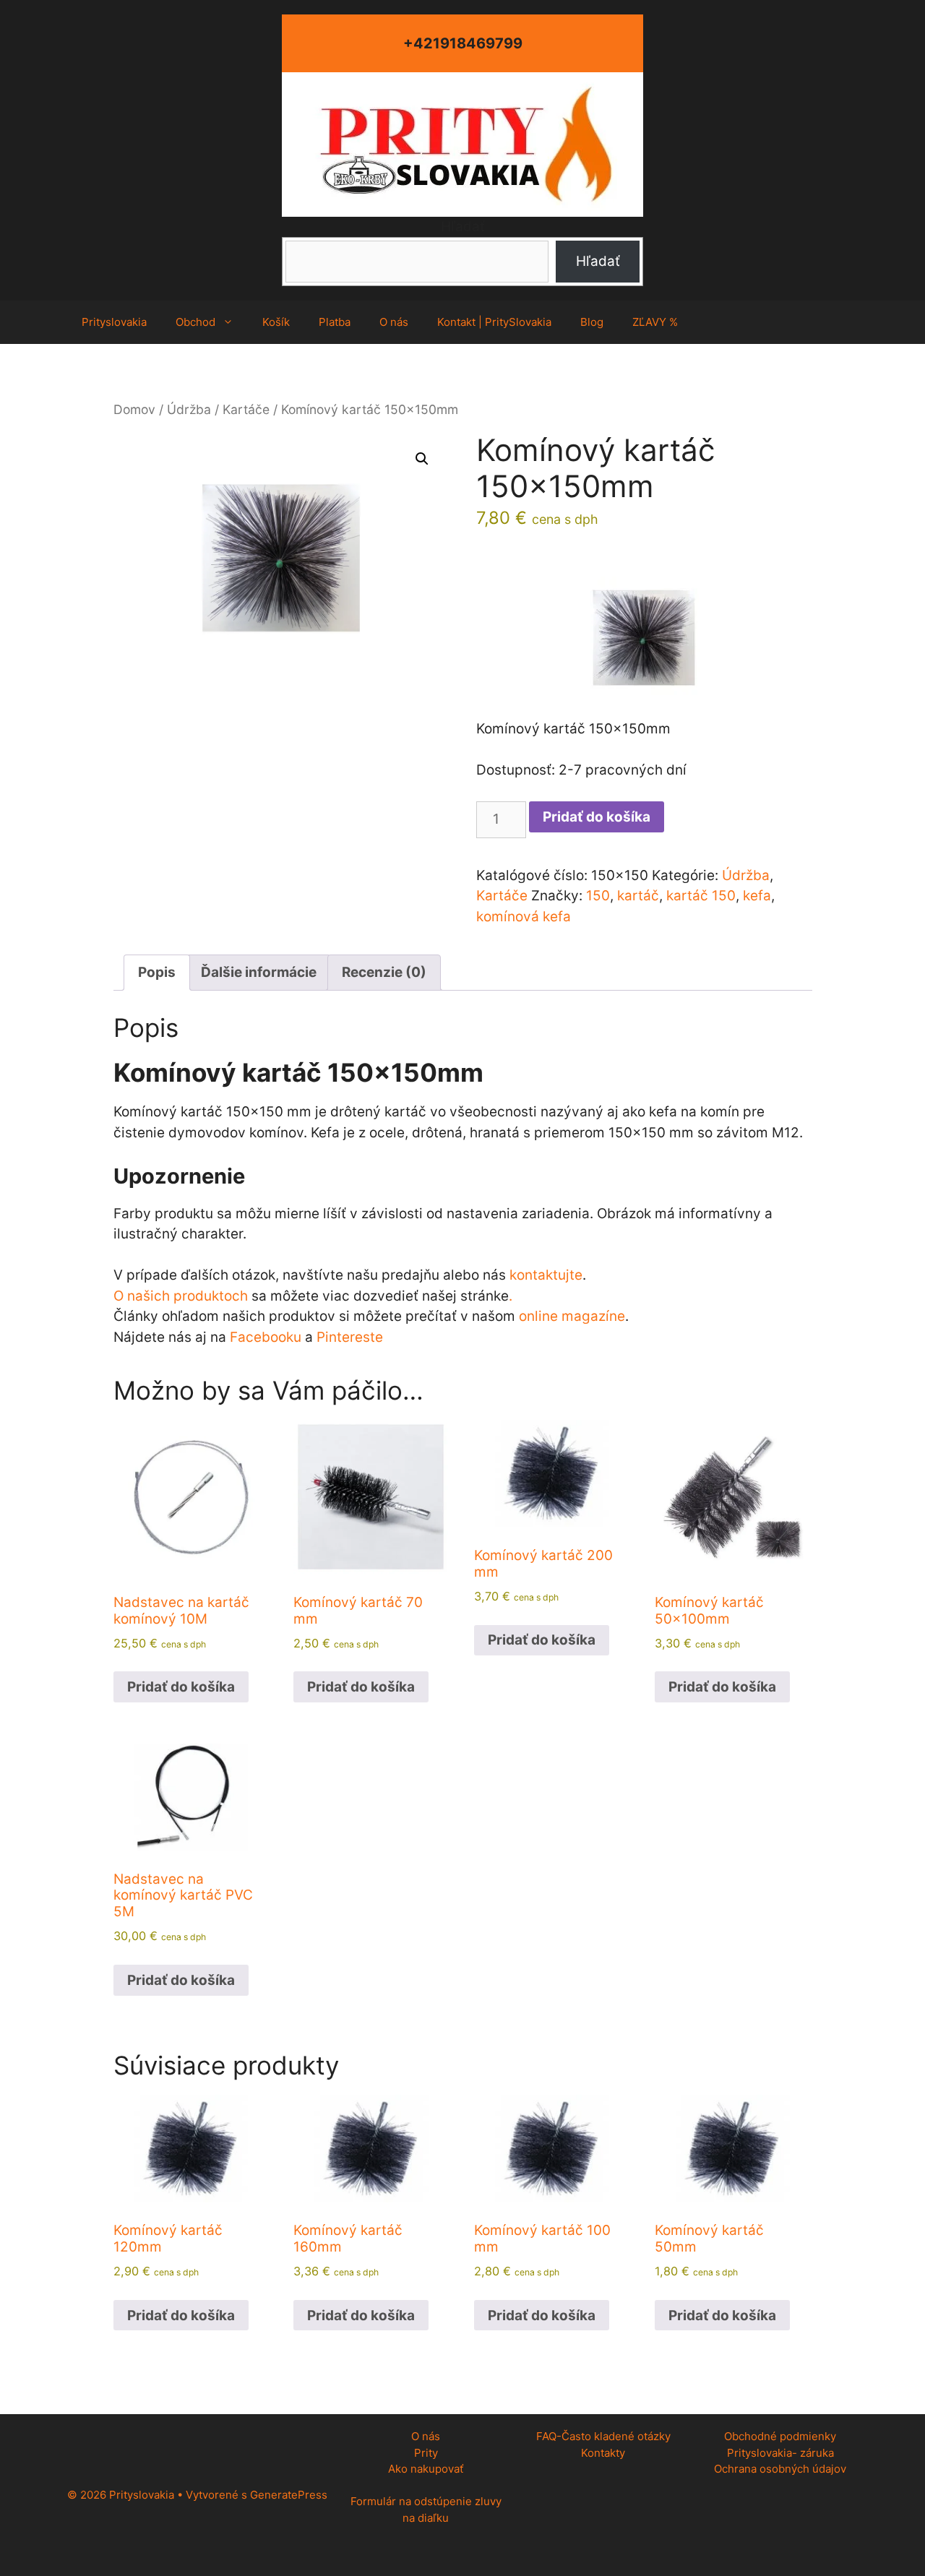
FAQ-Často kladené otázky (603, 2436)
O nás (394, 322)
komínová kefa (524, 917)
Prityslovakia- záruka (780, 2453)
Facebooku (266, 1337)
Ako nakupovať (426, 2469)
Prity (426, 2453)
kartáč (638, 896)
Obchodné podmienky (780, 2436)
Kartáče (246, 409)
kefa (757, 896)
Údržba (189, 409)
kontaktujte (546, 1275)
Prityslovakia (114, 322)
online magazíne (572, 1316)
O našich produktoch (181, 1296)
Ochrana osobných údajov (780, 2469)
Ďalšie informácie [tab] (259, 972)
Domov (134, 409)
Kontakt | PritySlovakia (494, 322)
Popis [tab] (157, 972)
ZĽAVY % (655, 322)
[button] (422, 459)
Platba (335, 322)
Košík (276, 322)
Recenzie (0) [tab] (384, 972)
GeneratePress (289, 2495)
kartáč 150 (701, 896)
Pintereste (350, 1337)
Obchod (195, 322)
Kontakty (603, 2453)
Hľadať (463, 227)
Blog (592, 322)
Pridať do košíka (597, 817)
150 (598, 896)
